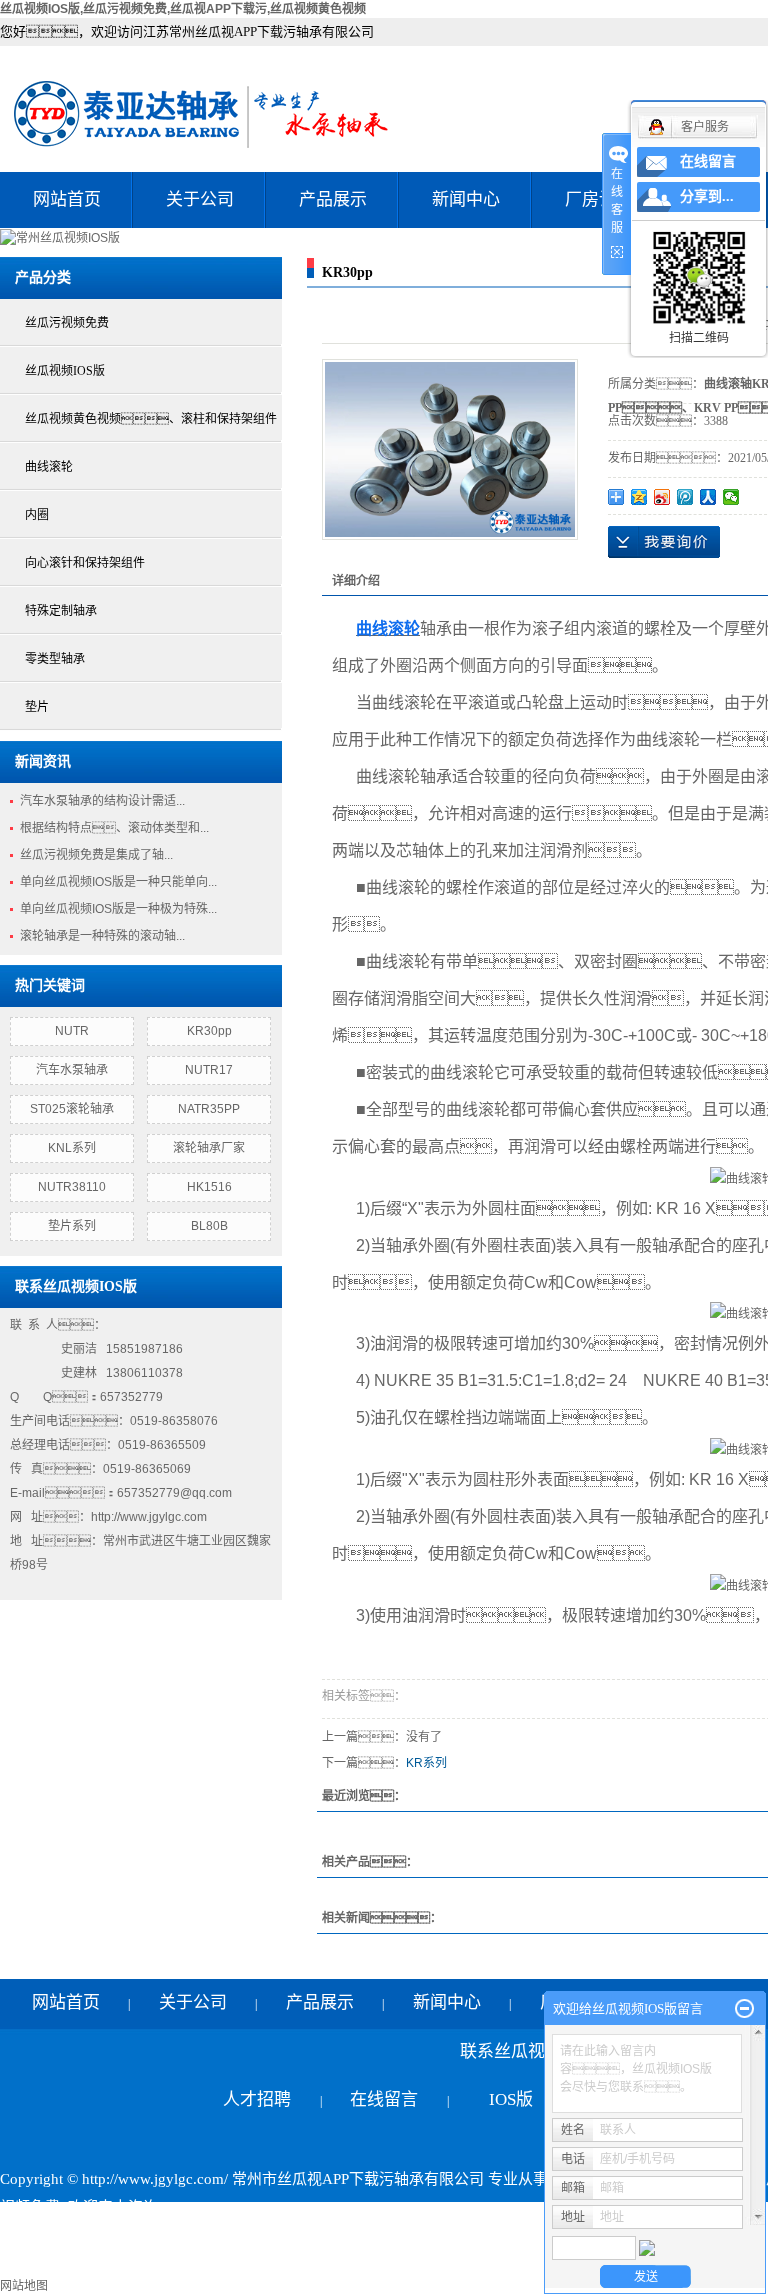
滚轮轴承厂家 (209, 1148)
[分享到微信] (731, 497)
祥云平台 (240, 2235)
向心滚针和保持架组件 (85, 563)
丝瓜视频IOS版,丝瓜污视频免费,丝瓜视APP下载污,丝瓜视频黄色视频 (183, 9)
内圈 (37, 515)
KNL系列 (72, 1148)
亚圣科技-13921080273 (459, 2235)
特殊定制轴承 (61, 611)
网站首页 (67, 199)
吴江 (520, 2263)
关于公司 (200, 199)
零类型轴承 (55, 659)
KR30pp (209, 1031)
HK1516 (209, 1187)
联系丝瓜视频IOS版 (511, 2075)
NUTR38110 (72, 1187)
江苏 (233, 2263)
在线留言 (384, 2099)
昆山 (486, 2263)
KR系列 (426, 1763)
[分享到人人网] (708, 497)
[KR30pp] (450, 449)
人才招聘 (257, 2099)
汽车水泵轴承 (72, 1070)
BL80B (209, 1226)
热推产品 (30, 2263)
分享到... (707, 196)
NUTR (72, 1031)
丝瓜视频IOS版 (65, 371)
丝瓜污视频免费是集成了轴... (96, 855)
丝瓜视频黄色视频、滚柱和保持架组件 (151, 419)
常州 (369, 2263)
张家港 (444, 2263)
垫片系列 (72, 1226)
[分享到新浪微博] (662, 497)
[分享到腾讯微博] (685, 497)
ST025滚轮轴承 (72, 1109)
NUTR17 (209, 1070)
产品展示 (333, 199)
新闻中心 (466, 199)
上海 (267, 2263)
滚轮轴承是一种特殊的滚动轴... (102, 936)
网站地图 (24, 2286)
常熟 (403, 2263)
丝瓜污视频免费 (67, 323)
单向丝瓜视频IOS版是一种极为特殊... (118, 909)
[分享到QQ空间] (639, 497)
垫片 (37, 707)
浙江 (301, 2263)
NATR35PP (209, 1109)
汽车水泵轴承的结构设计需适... (102, 801)
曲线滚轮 (49, 467)
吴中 (335, 2263)
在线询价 (664, 542)
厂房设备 (599, 199)
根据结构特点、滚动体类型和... (114, 828)
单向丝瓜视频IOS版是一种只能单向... (118, 882)
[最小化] (744, 2009)
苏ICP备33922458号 (66, 2235)
